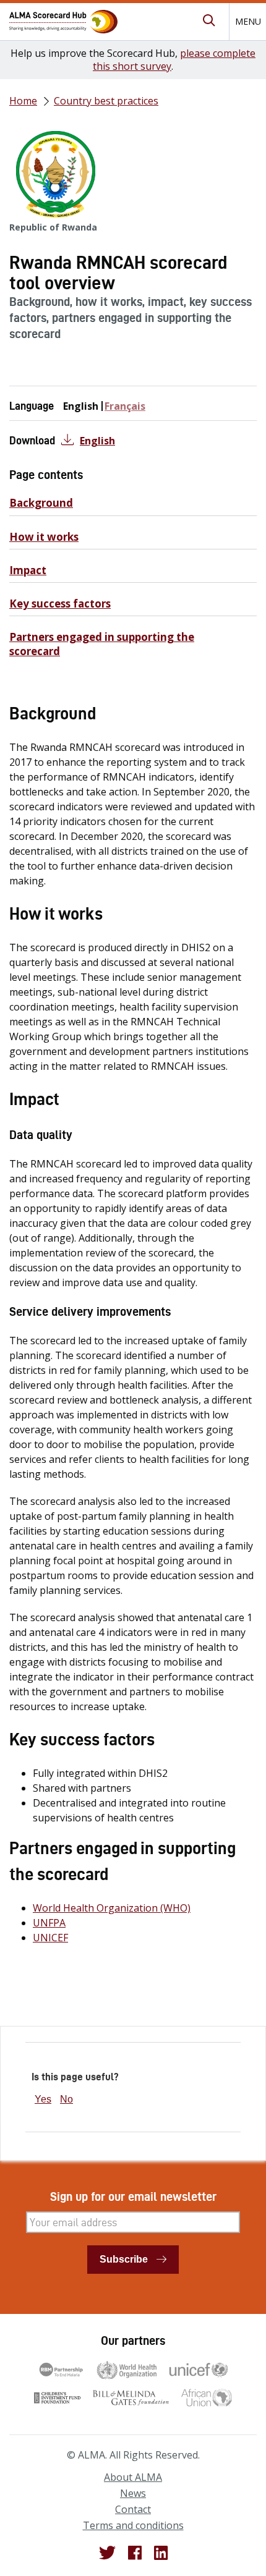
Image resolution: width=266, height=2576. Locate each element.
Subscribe (124, 2259)
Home (23, 101)
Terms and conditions (133, 2525)
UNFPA (49, 1923)
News (133, 2493)
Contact (133, 2509)
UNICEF (50, 1938)
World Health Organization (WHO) (112, 1908)
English (97, 441)
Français (125, 406)
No (66, 2099)
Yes (43, 2099)
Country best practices (106, 101)
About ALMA (133, 2477)
